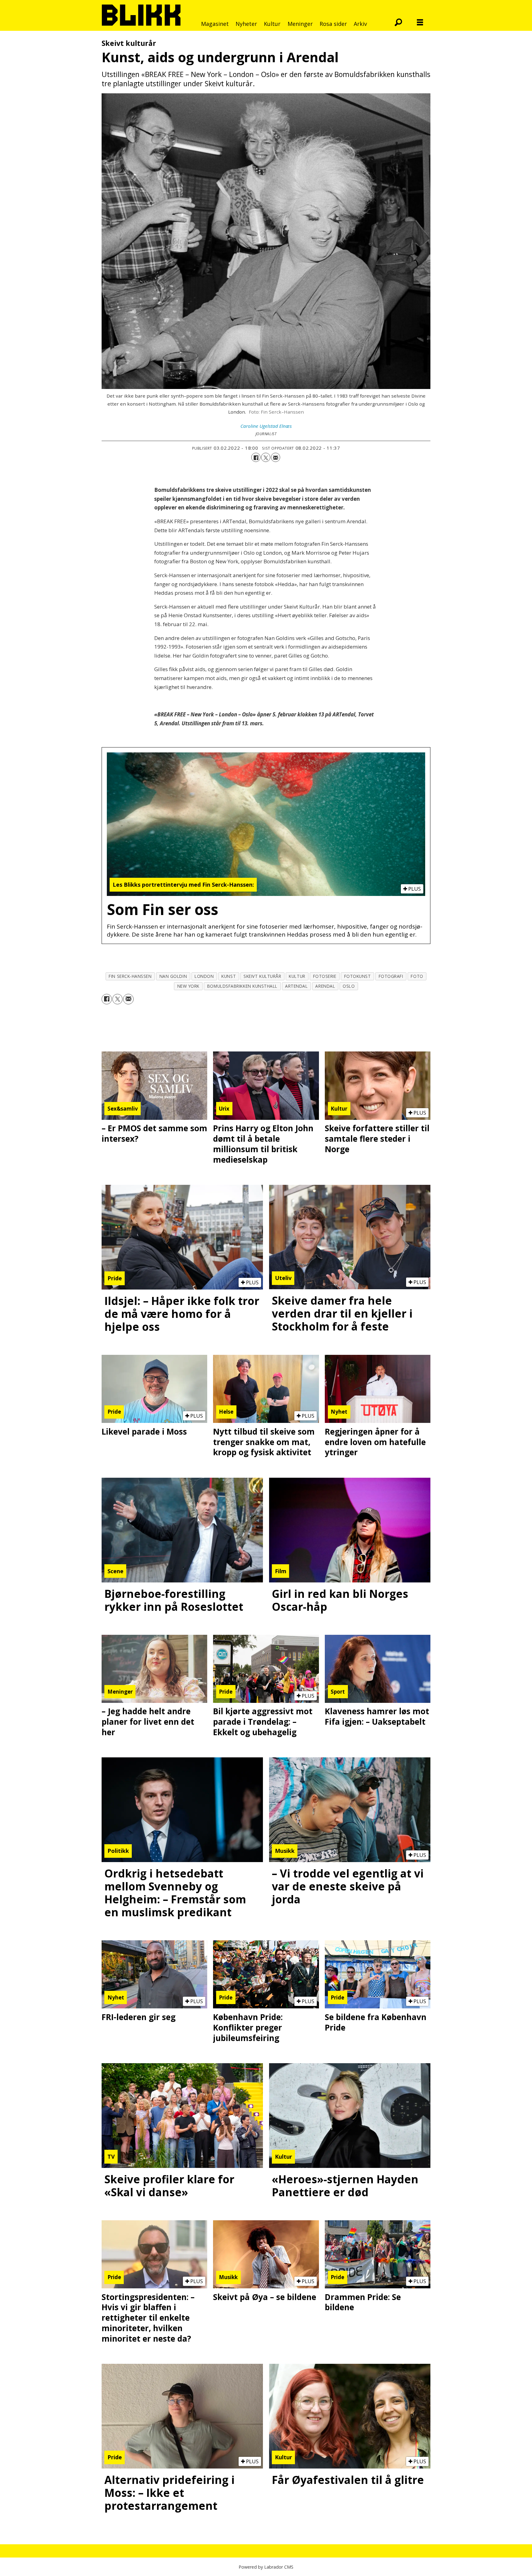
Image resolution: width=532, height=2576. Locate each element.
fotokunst (358, 976)
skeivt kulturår (262, 976)
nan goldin (173, 976)
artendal (296, 986)
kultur (297, 976)
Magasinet (215, 24)
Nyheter (246, 24)
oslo (349, 986)
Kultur (272, 24)
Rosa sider (333, 24)
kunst (229, 976)
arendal (325, 986)
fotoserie (325, 976)
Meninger (300, 24)
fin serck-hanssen (130, 976)
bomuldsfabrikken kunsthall (242, 986)
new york (188, 986)
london (204, 976)
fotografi (391, 976)
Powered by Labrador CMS (266, 2567)
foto (417, 976)
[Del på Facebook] (256, 457)
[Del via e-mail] (276, 457)
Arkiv (360, 24)
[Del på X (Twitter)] (266, 457)
